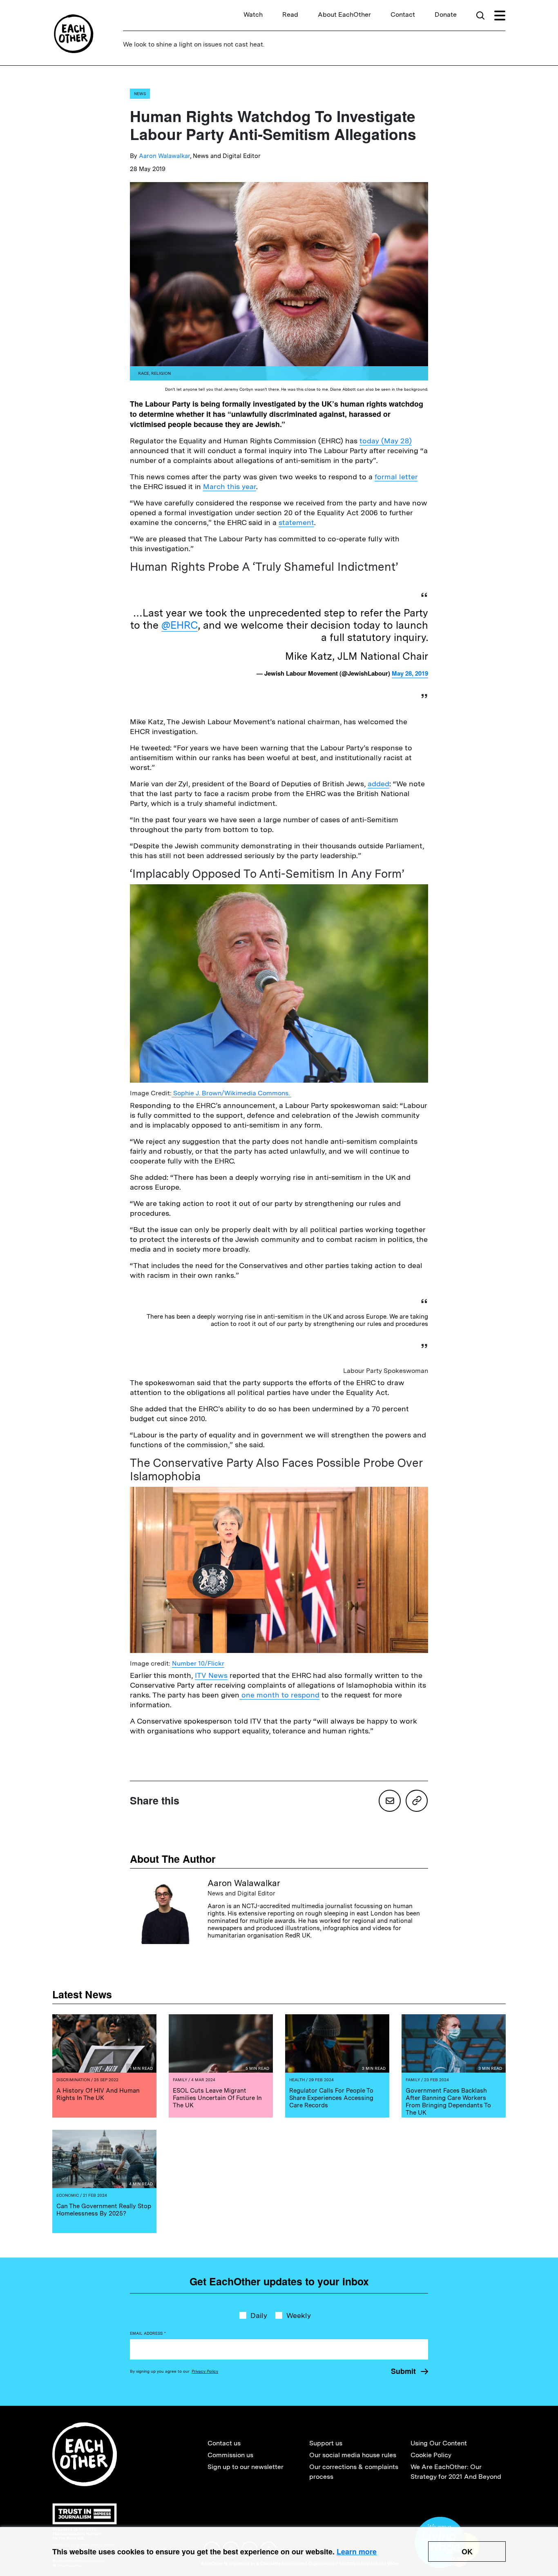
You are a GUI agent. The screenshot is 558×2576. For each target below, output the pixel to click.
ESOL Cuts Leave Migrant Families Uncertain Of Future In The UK (217, 2098)
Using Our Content (439, 2443)
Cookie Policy (431, 2455)
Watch (253, 14)
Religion (161, 373)
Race (144, 373)
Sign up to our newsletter (246, 2467)
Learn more (357, 2552)
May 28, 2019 (410, 673)
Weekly (299, 2315)
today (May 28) (386, 441)
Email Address (148, 2333)
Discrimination (73, 2080)
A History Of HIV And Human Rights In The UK (98, 2094)
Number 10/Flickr (198, 1663)
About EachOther (344, 14)
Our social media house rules (353, 2455)
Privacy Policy (205, 2371)
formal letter (396, 477)
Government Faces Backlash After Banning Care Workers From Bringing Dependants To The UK (448, 2102)
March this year (230, 486)
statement (296, 522)
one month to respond (279, 1695)
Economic (68, 2195)
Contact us (224, 2443)
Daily (259, 2315)
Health (297, 2080)
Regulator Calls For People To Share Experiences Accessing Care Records (331, 2098)
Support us (326, 2443)
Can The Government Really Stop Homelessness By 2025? (104, 2210)
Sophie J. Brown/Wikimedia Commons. (231, 1093)
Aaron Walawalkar (164, 156)
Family (180, 2080)
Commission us (230, 2455)
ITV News (211, 1675)
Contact (403, 14)
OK (467, 2552)
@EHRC (180, 625)
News (140, 93)
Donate (446, 14)
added (378, 784)
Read (290, 14)
